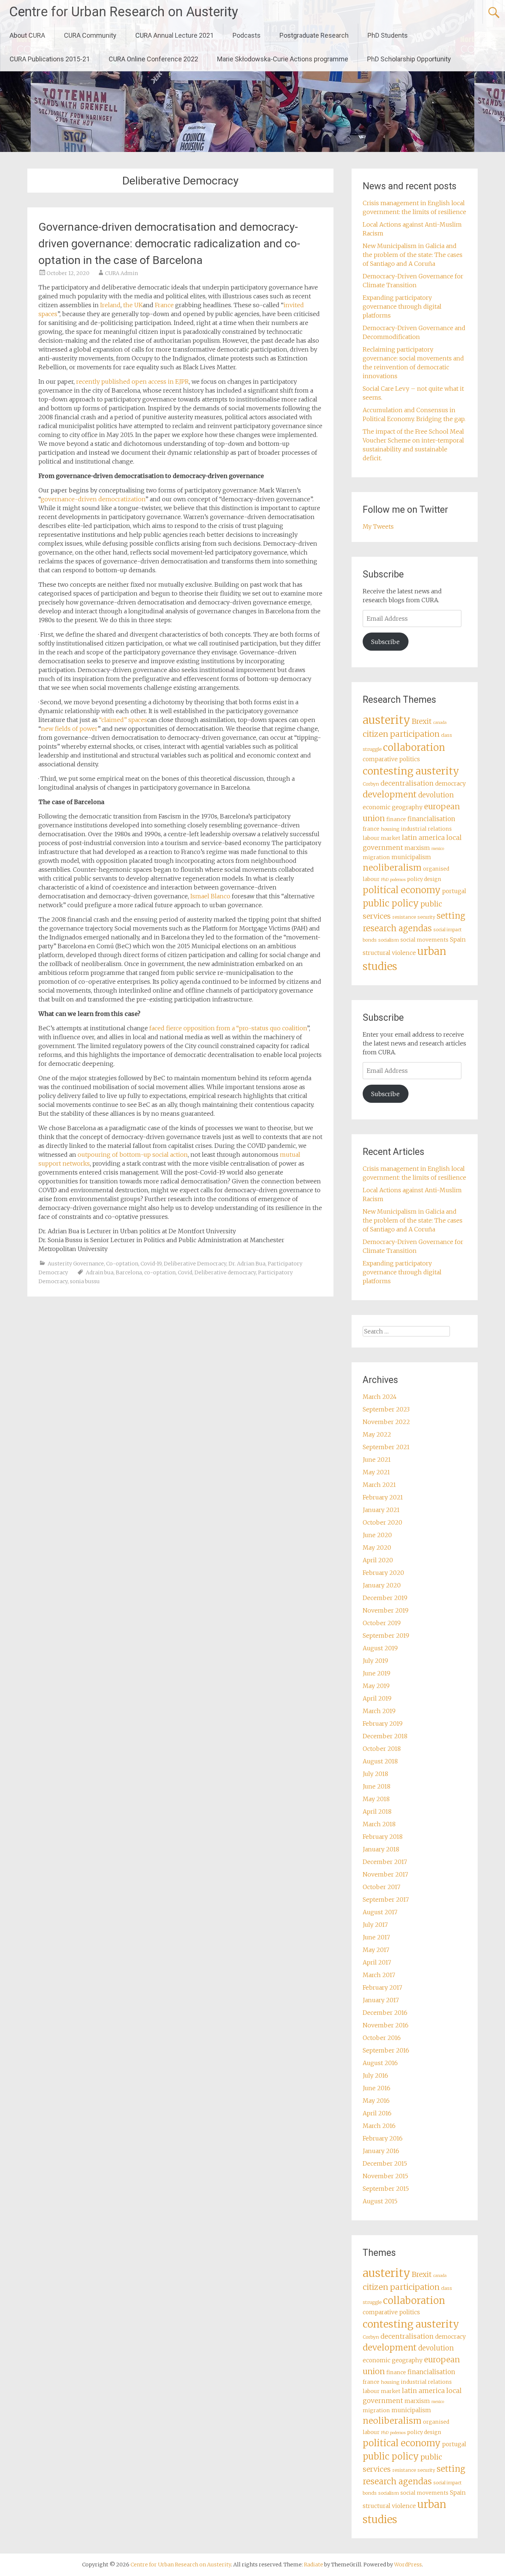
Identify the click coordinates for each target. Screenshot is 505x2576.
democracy (450, 784)
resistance (404, 917)
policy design (424, 879)
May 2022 (377, 1434)
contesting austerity (411, 771)
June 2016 (377, 2088)
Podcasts (247, 35)
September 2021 (386, 1447)
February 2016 (383, 2138)
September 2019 (386, 1636)
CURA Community (90, 35)
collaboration (414, 748)
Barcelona (129, 1272)
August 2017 (380, 1912)
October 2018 (382, 1749)
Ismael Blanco (210, 896)
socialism (389, 940)
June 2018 (377, 1786)
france (371, 829)
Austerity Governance (76, 1264)
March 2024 (380, 1397)
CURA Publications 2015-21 (50, 59)
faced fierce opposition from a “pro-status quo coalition (228, 1028)
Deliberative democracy (225, 1272)
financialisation (431, 819)
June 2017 (376, 1937)
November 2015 (385, 2176)
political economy (402, 890)
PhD (385, 880)
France (164, 305)
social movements (424, 940)
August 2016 (380, 2063)
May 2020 (377, 1548)
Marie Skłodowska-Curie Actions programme (283, 59)
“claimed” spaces (123, 720)
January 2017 (381, 2000)
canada (440, 723)
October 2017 (382, 1887)
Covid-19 (151, 1264)
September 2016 (386, 2050)
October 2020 (382, 1522)
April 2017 (377, 1962)
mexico (438, 849)
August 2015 (380, 2201)
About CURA (27, 35)
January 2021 (381, 1510)
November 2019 (386, 1610)
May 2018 (376, 1799)
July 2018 (375, 1774)
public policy (391, 903)
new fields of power (69, 729)
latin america (423, 838)
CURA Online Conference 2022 (153, 59)
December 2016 (385, 2013)
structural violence (389, 953)
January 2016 (381, 2151)
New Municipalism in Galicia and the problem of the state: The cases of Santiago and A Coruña (413, 255)
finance (396, 819)
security (426, 917)
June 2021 (377, 1460)
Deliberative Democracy (195, 1264)
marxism (417, 848)
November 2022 (386, 1422)
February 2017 (382, 1987)
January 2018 (381, 1849)
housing (390, 829)
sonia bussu (85, 1281)
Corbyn (371, 784)
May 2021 (376, 1472)
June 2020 (377, 1535)
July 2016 (375, 2075)
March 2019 (379, 1711)
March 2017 (379, 1975)
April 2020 (378, 1560)
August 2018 (380, 1761)
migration (376, 857)
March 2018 (379, 1824)
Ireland (110, 305)
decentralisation (407, 783)
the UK (133, 305)
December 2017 (385, 1862)
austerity (387, 720)
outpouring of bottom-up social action (133, 1155)
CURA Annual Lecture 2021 (174, 35)
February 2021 (383, 1497)
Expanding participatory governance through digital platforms (402, 306)
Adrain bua (100, 1272)
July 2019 (375, 1661)
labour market (382, 838)
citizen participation (401, 734)
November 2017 (385, 1874)
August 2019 (380, 1648)
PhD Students (388, 35)
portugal (454, 891)
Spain (458, 940)
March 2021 (379, 1485)
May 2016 (376, 2101)
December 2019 (385, 1598)
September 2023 (386, 1409)
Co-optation (122, 1264)
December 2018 (385, 1736)
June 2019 (377, 1673)
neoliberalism (392, 867)
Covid (185, 1272)
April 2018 (377, 1811)
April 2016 (377, 2113)
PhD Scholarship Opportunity (409, 59)
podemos (398, 880)
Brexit (422, 721)
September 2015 (386, 2189)
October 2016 (382, 2038)
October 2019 (382, 1623)
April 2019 (377, 1698)
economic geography (393, 807)
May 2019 (376, 1686)
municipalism (411, 857)
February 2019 (383, 1723)
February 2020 (383, 1573)
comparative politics (391, 759)
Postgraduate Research (314, 35)
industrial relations (426, 829)
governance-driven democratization (93, 499)
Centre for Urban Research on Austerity (124, 12)
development (390, 794)
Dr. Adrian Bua (247, 1264)
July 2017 (375, 1925)
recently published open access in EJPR (133, 382)
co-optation (160, 1272)
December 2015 (385, 2163)
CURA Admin (121, 273)
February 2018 (383, 1837)
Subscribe (385, 642)
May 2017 (376, 1950)
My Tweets (378, 526)
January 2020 (382, 1585)
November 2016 (386, 2025)
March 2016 (379, 2126)
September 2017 (386, 1899)
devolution (436, 795)
